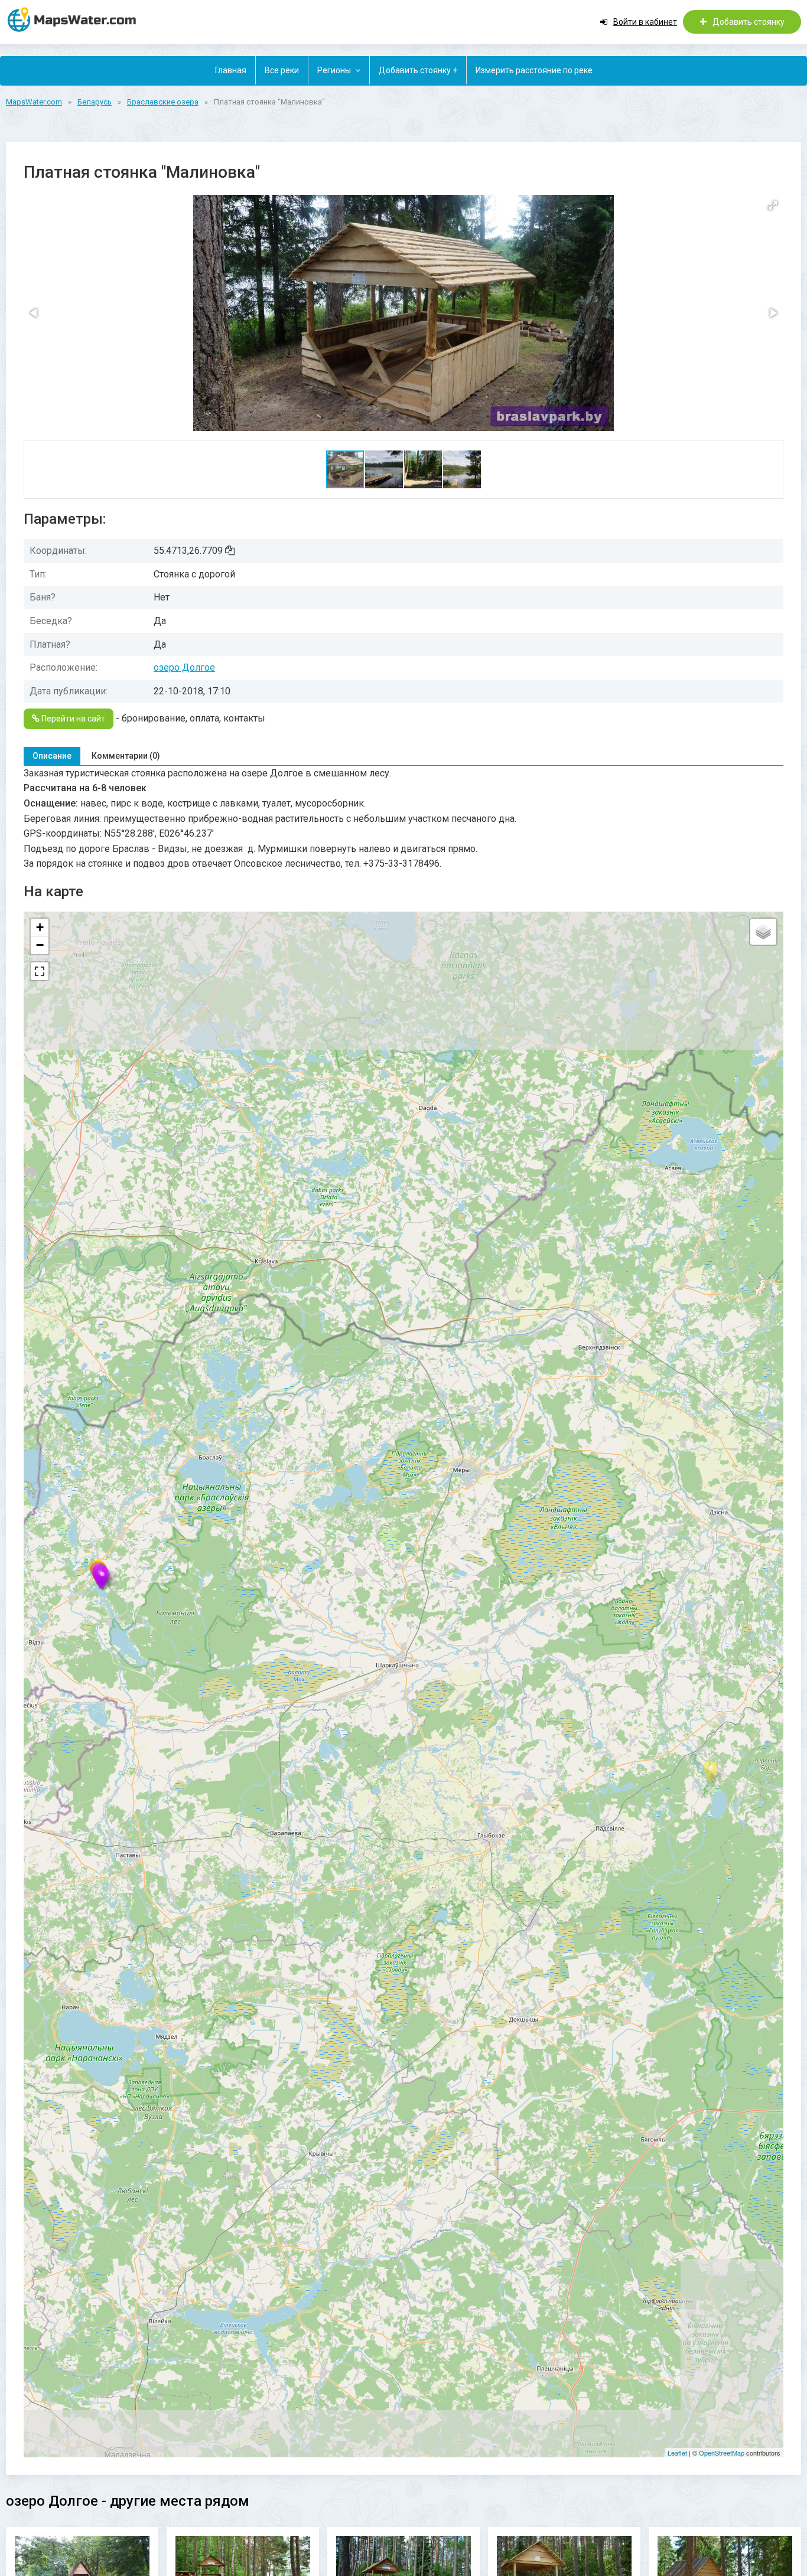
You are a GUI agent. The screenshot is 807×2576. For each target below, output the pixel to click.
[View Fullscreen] (40, 971)
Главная (231, 70)
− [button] (40, 945)
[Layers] (763, 932)
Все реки (282, 70)
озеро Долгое (184, 667)
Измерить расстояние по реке (534, 70)
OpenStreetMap (722, 2453)
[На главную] (77, 19)
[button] (773, 205)
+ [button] (40, 927)
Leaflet (677, 2453)
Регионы (334, 70)
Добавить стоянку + (418, 70)
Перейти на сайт (72, 719)
